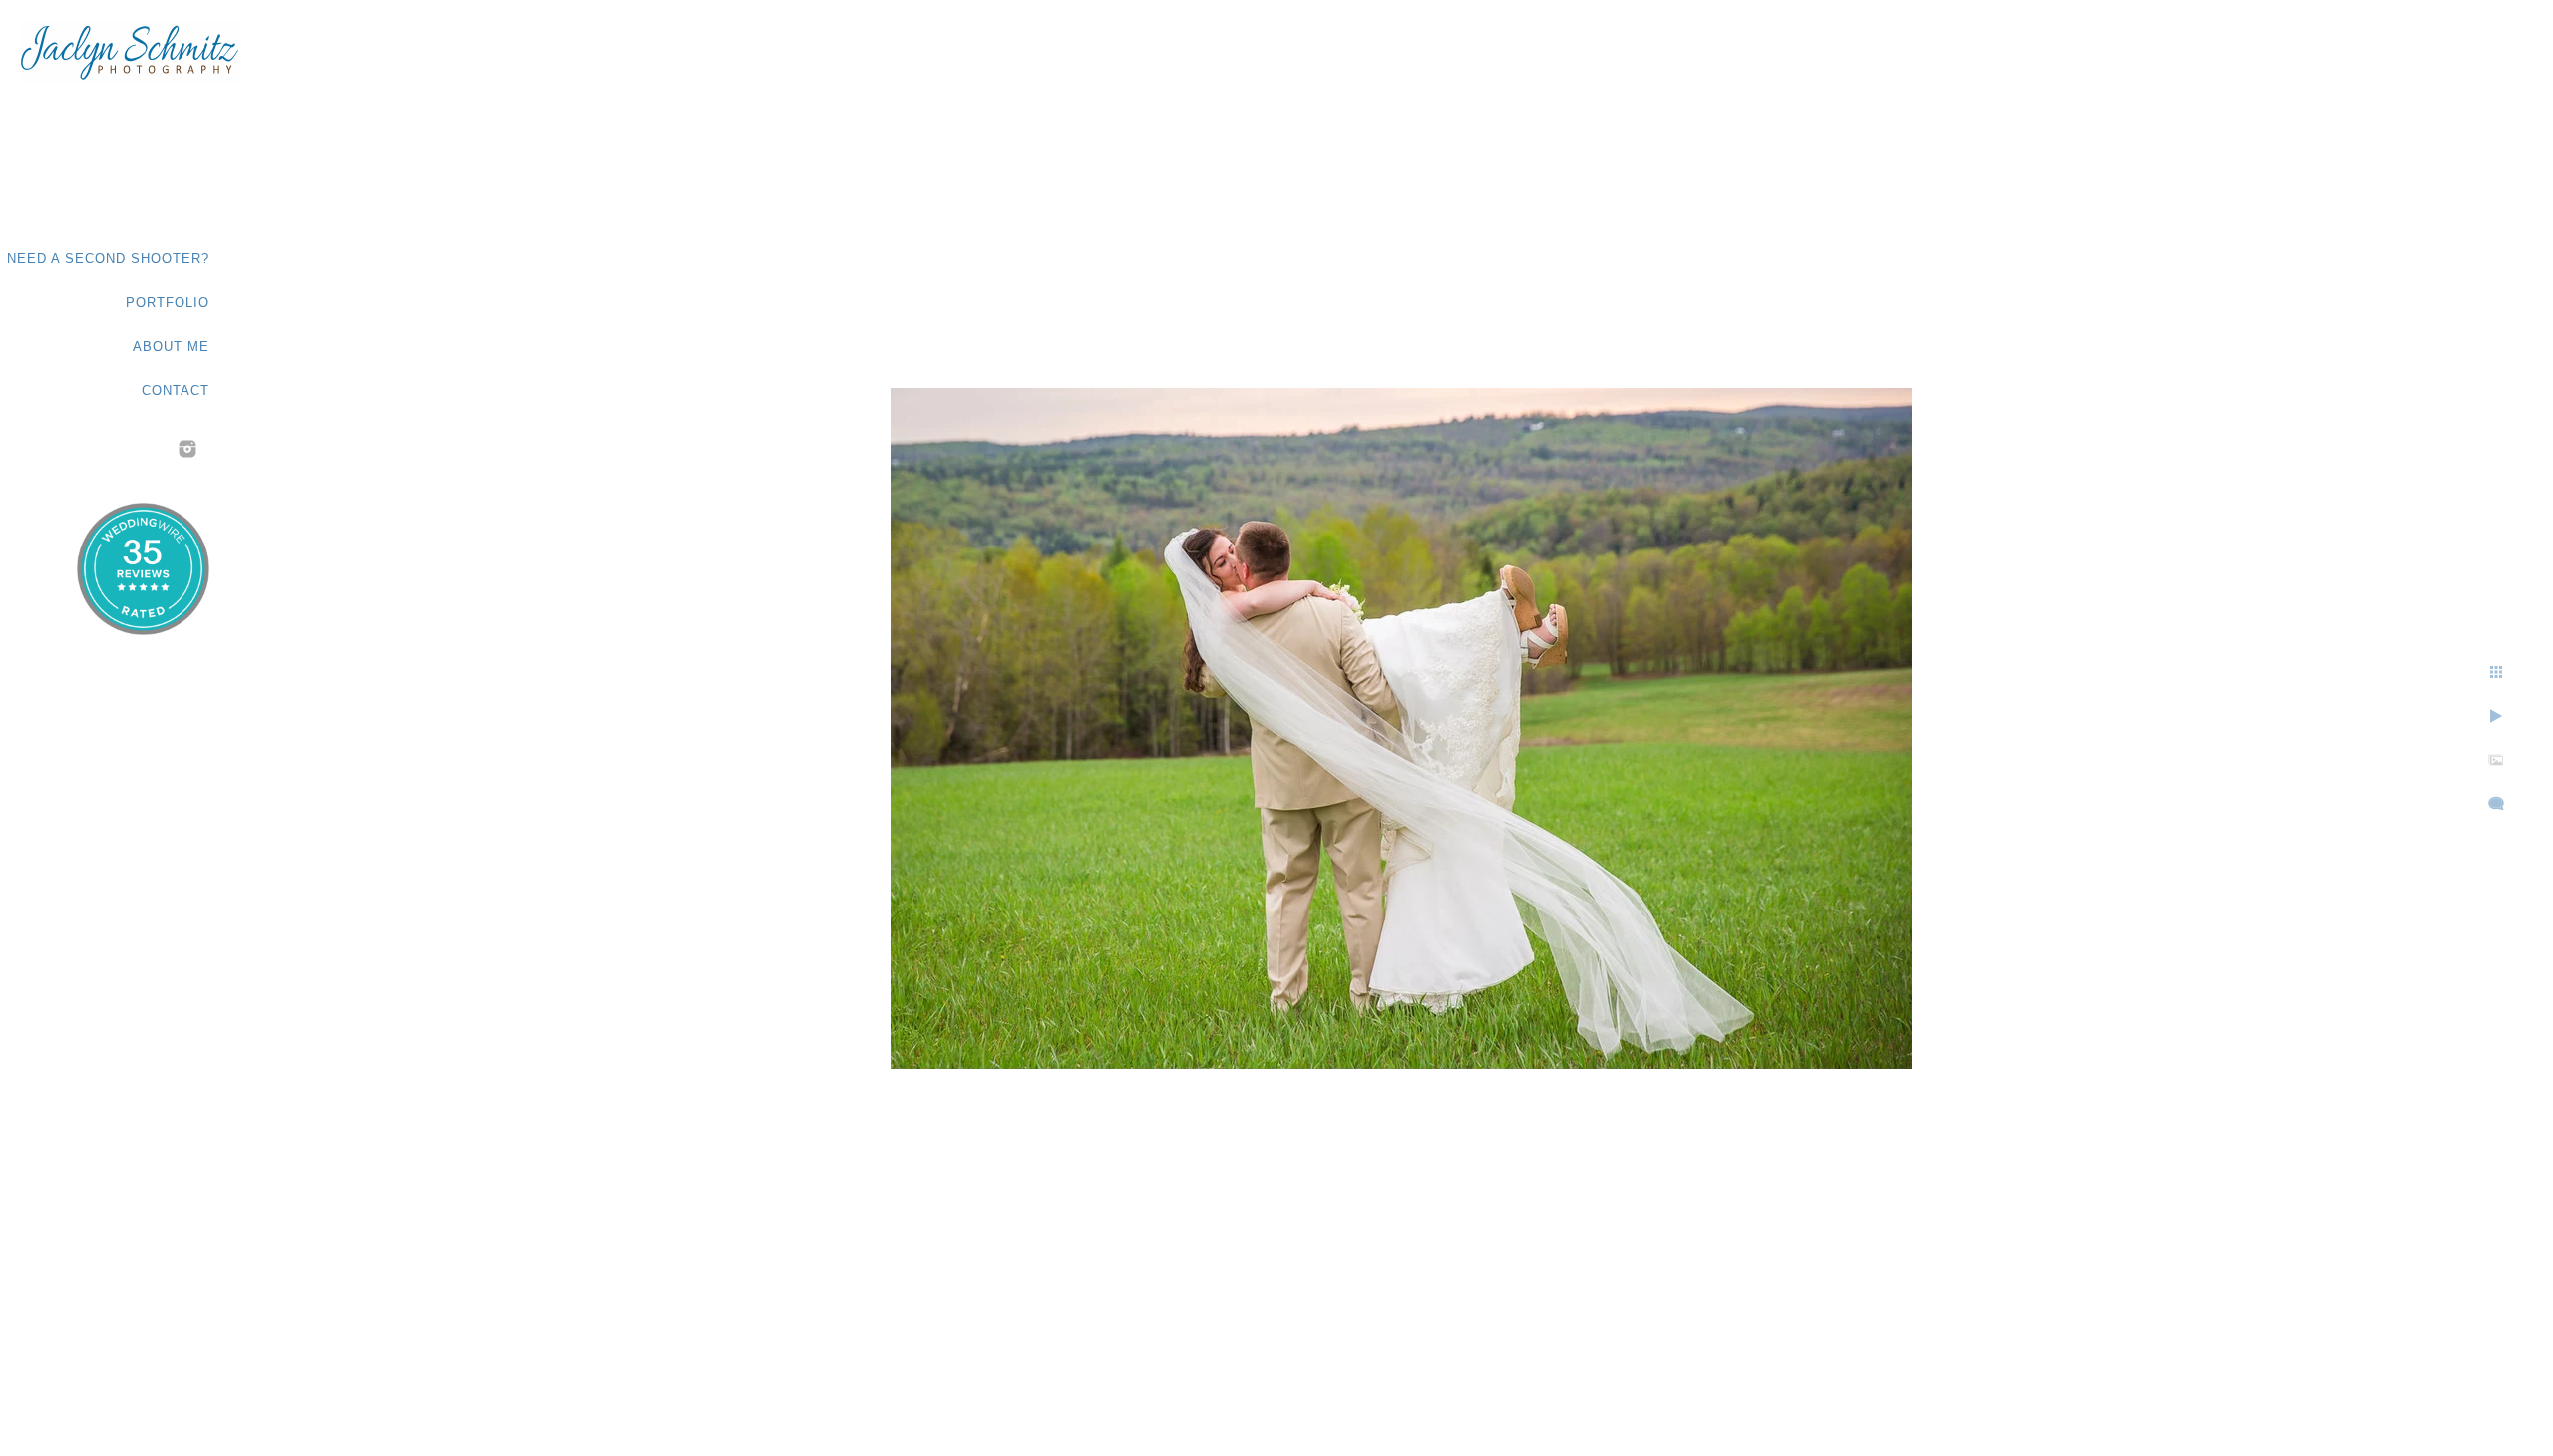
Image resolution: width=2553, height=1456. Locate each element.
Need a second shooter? (108, 259)
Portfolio (168, 303)
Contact (176, 390)
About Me (171, 347)
